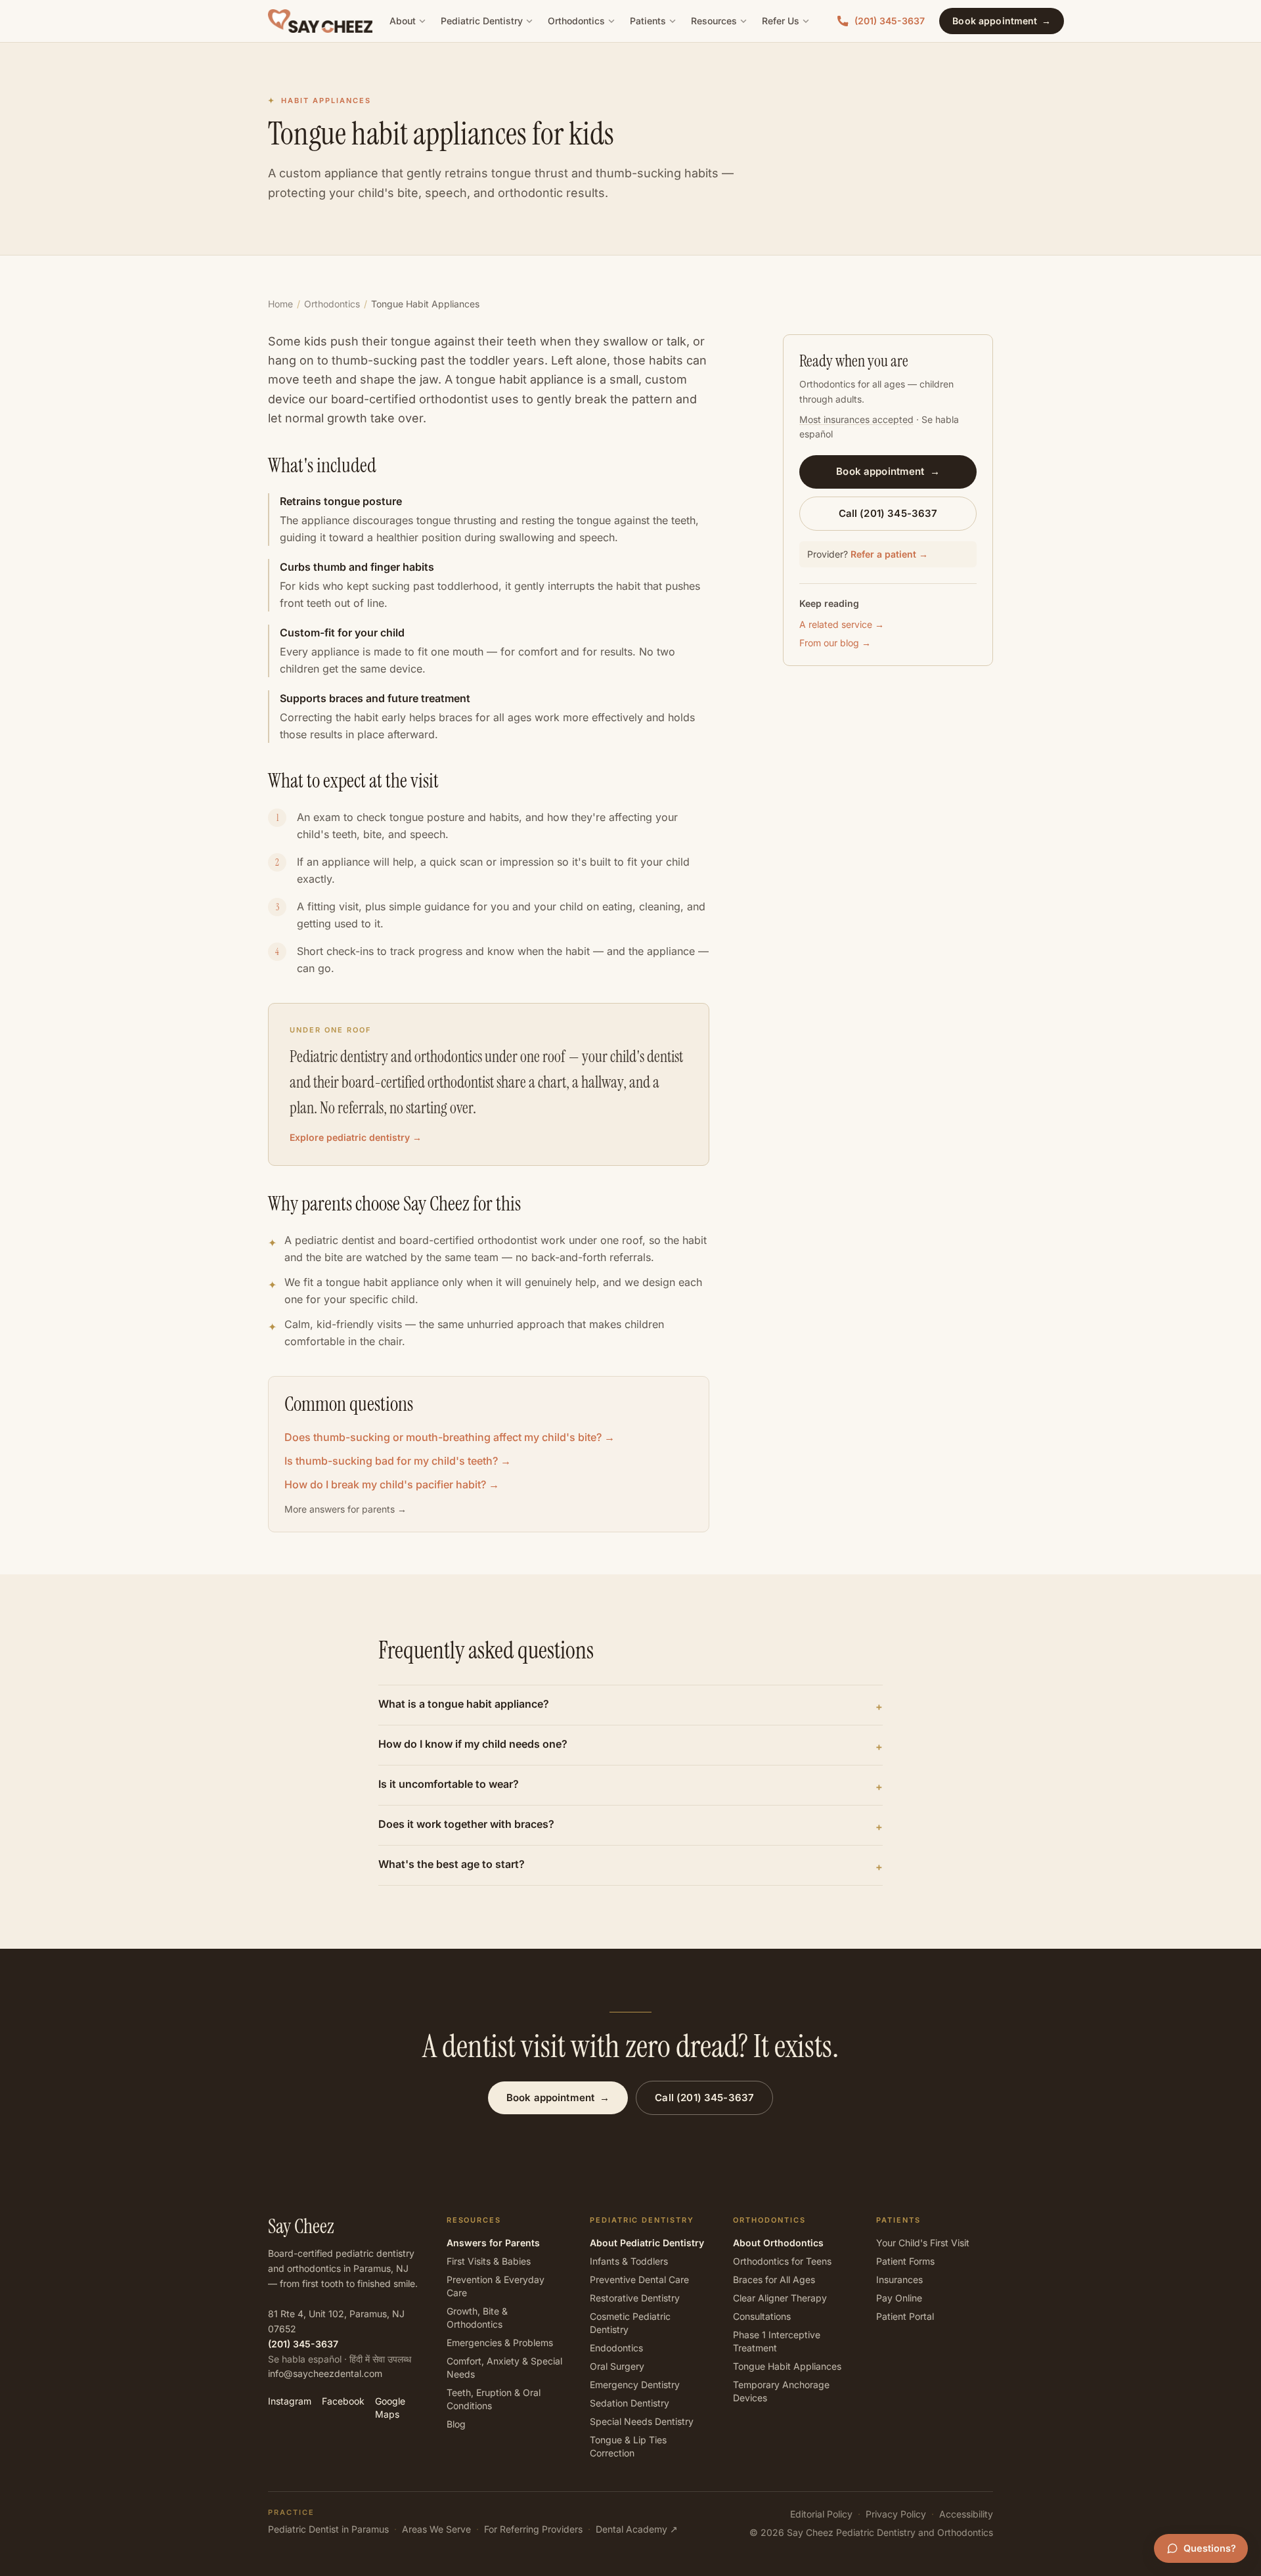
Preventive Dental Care (639, 2279)
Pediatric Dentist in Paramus (328, 2529)
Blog (456, 2424)
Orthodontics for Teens (782, 2261)
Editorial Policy (821, 2514)
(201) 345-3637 (890, 21)
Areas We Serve (436, 2529)
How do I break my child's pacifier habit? (392, 1484)
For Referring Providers (533, 2529)
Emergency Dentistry (635, 2385)
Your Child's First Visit (923, 2243)
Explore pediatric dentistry (356, 1137)
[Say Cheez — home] (320, 21)
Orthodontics (576, 21)
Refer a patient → (889, 554)
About (403, 21)
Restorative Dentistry (635, 2298)
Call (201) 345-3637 (888, 513)
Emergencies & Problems (500, 2343)
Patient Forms (905, 2261)
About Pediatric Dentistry (647, 2243)
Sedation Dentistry (630, 2403)
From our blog (835, 643)
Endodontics (616, 2348)
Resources (714, 21)
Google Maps (390, 2408)
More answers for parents (345, 1509)
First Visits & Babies (489, 2261)
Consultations (762, 2316)
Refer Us (781, 21)
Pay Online (899, 2298)
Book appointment (1001, 21)
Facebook (343, 2401)
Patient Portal (905, 2316)
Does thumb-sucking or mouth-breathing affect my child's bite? (450, 1437)
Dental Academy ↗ (637, 2529)
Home (280, 304)
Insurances (899, 2279)
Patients (648, 21)
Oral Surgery (617, 2366)
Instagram (290, 2401)
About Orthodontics (778, 2243)
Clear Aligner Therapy (780, 2298)
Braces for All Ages (774, 2279)
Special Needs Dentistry (642, 2421)
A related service (842, 624)
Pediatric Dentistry (482, 21)
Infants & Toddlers (629, 2261)
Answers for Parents (493, 2243)
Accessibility (966, 2514)
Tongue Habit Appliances (787, 2366)
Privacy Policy (896, 2514)
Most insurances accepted (856, 419)
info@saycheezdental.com (325, 2373)
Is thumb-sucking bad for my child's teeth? (398, 1461)
